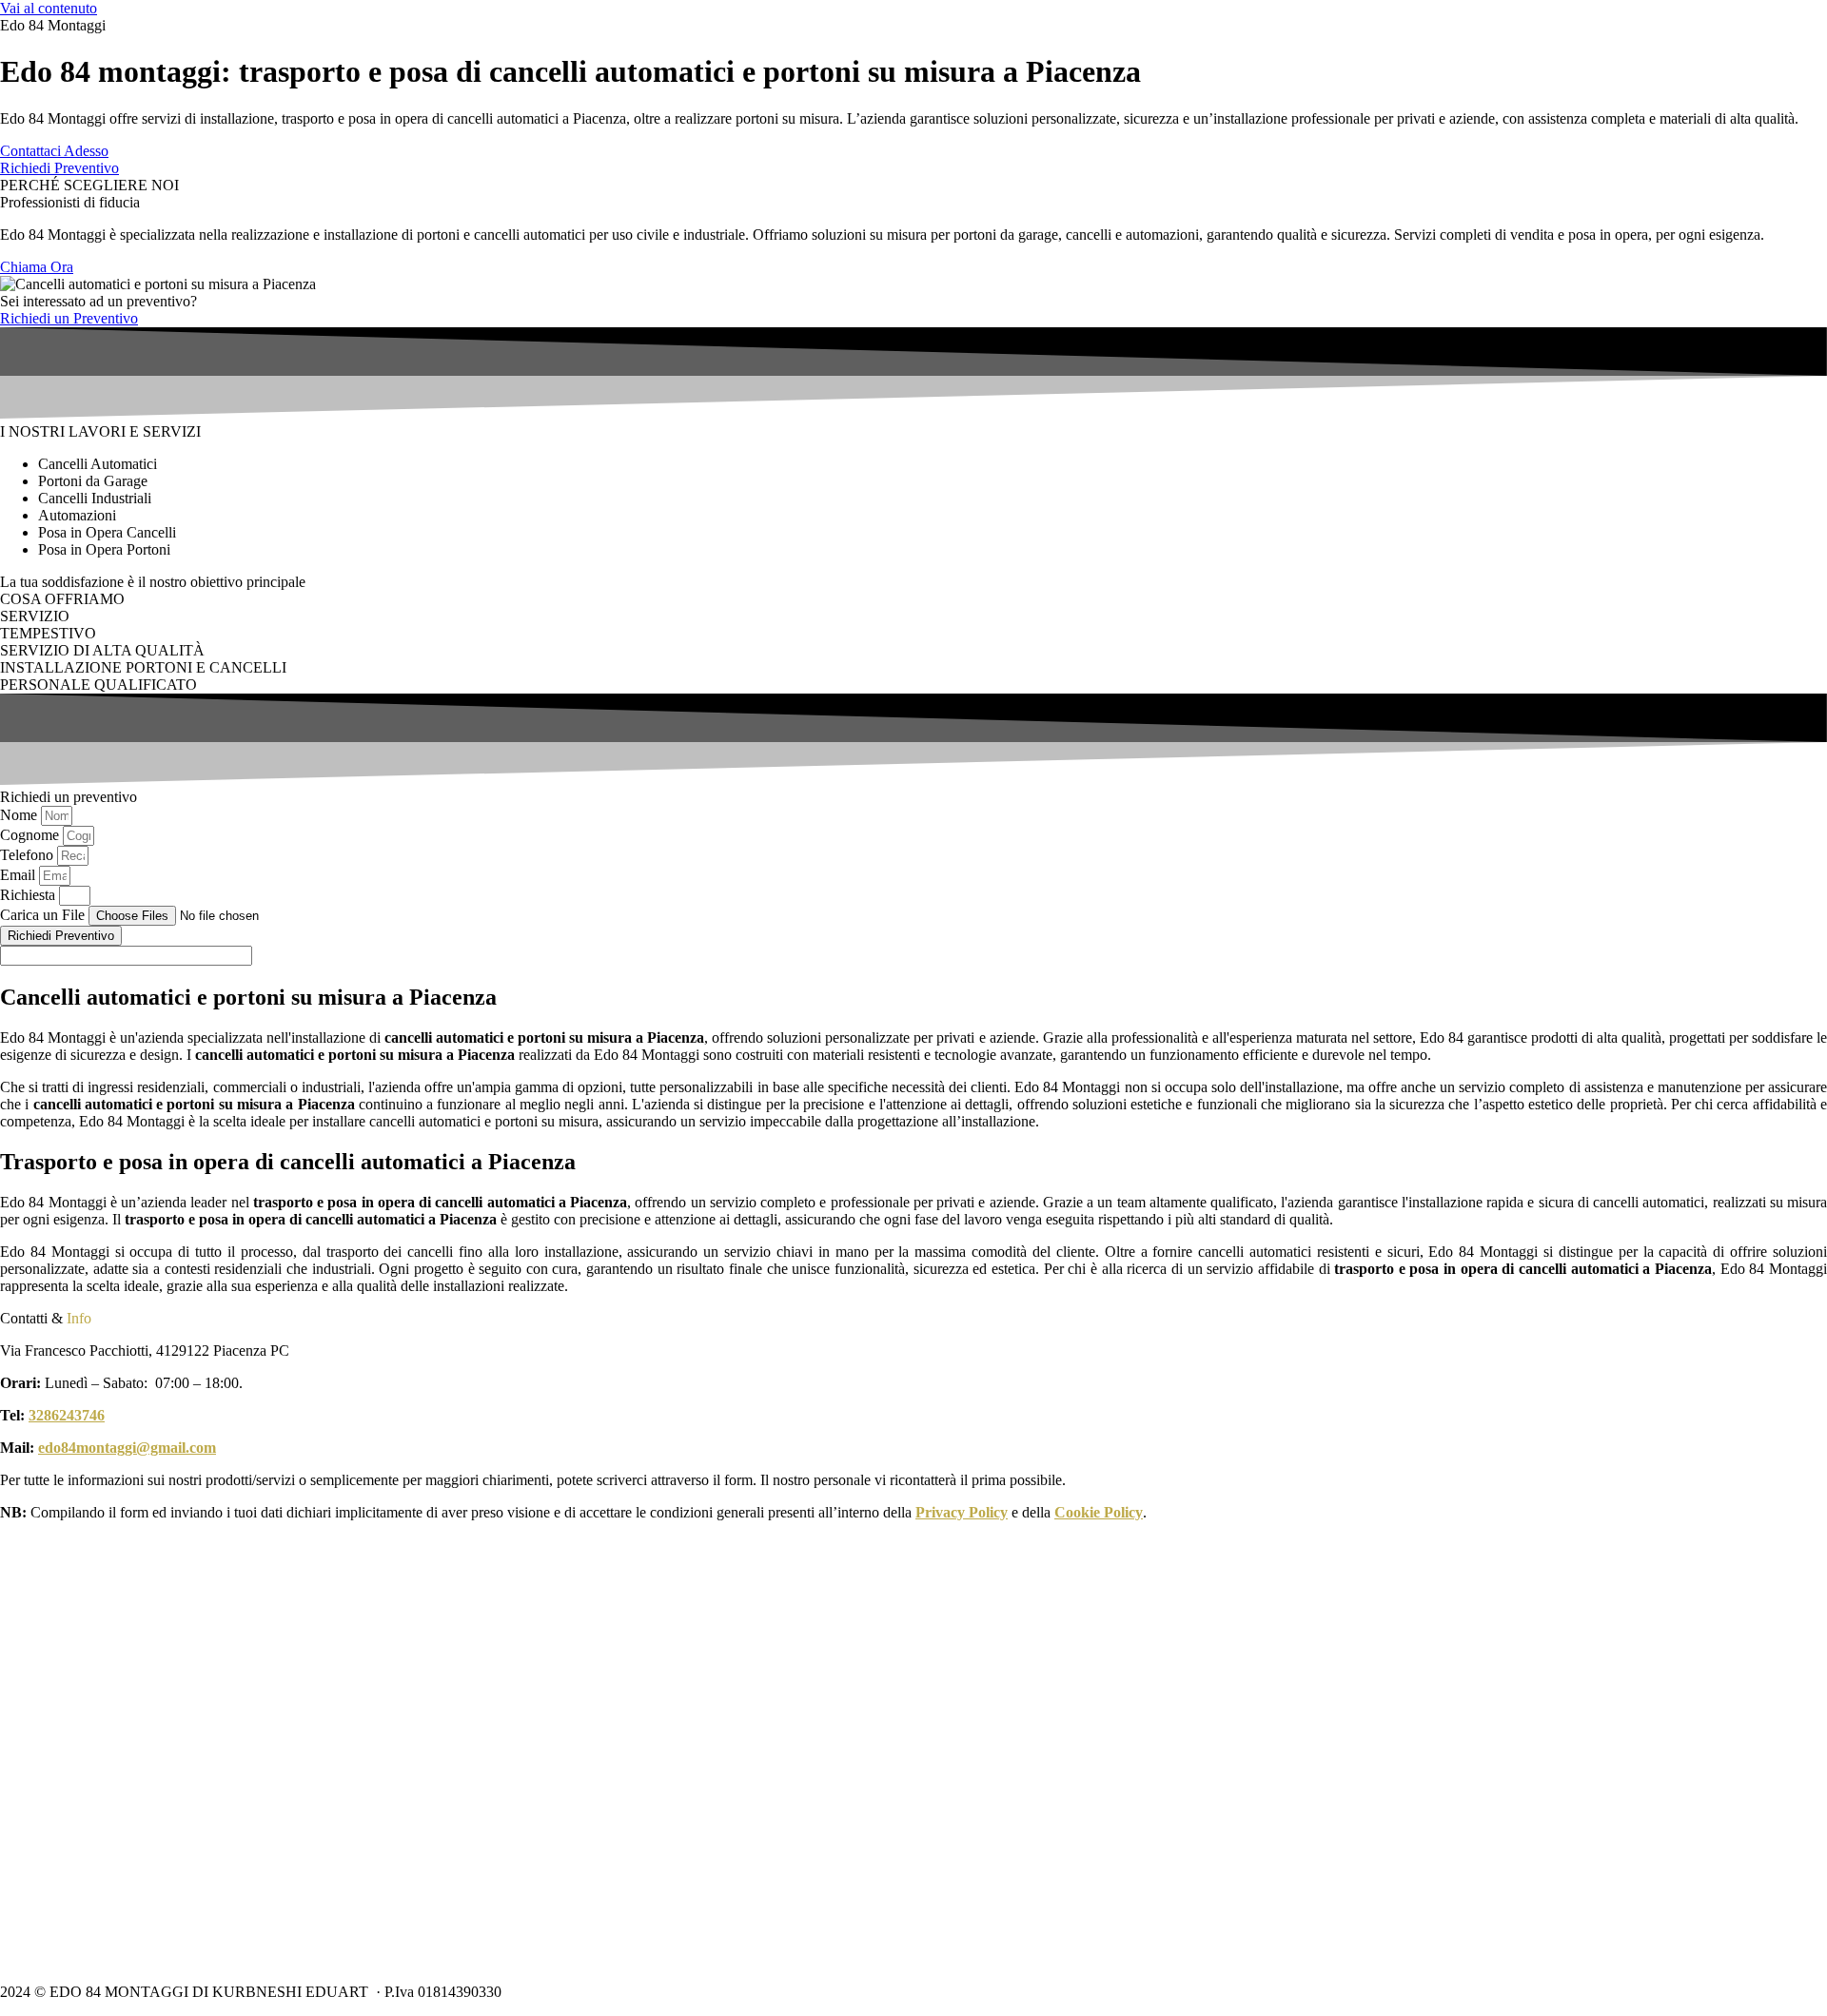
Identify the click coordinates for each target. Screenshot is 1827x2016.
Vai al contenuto (49, 8)
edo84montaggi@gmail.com (127, 1448)
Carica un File (44, 915)
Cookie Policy (1099, 1512)
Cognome (31, 835)
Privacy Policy (962, 1512)
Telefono (29, 855)
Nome (20, 815)
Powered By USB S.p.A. (796, 1992)
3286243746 (67, 1415)
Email (20, 875)
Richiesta (29, 895)
